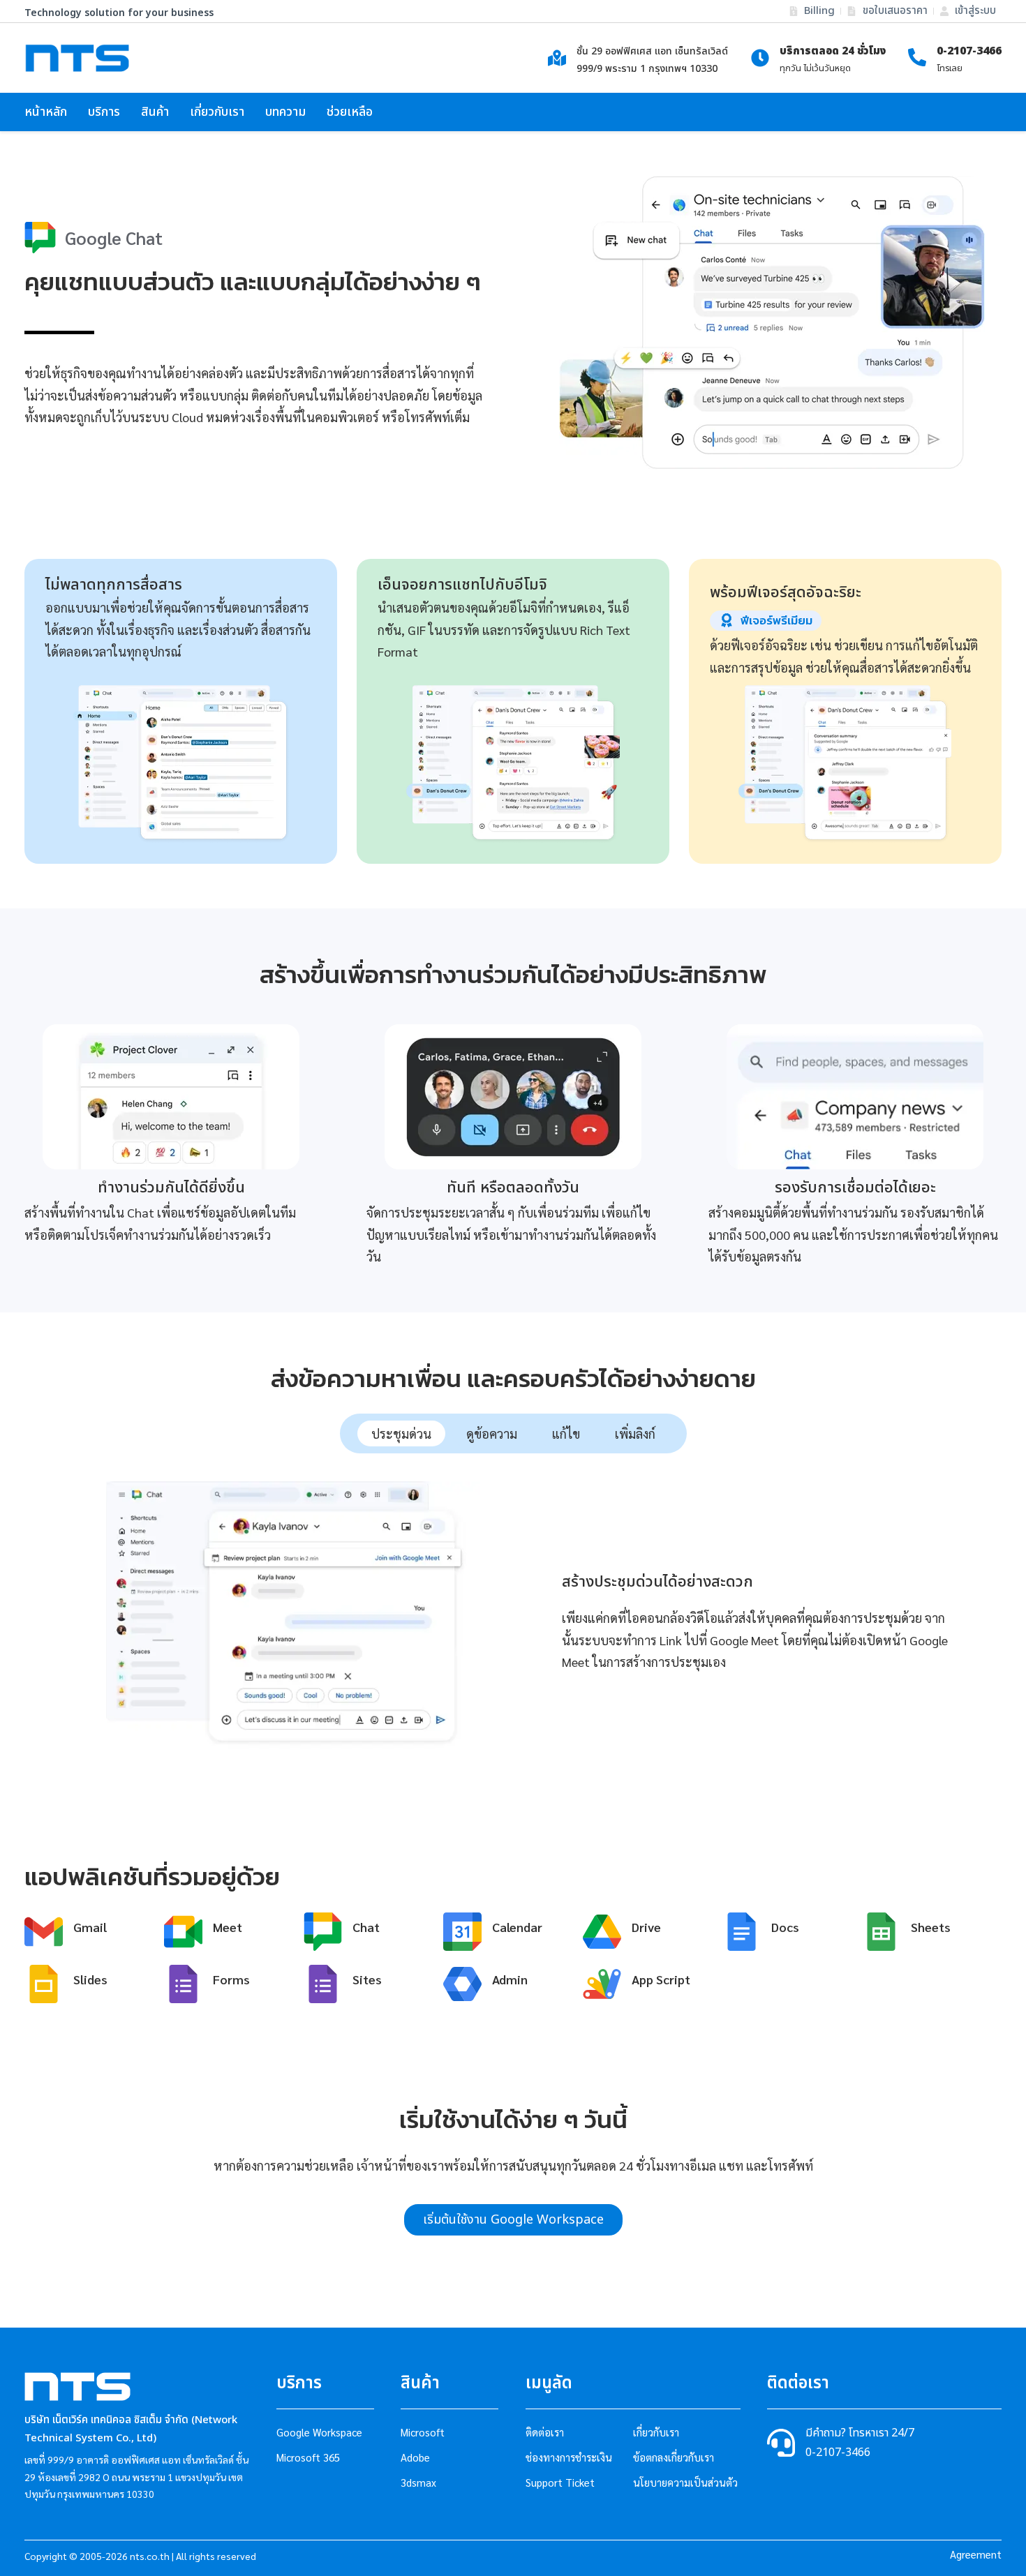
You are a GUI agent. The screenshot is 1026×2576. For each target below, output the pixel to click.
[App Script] (602, 1984)
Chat (366, 1926)
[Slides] (44, 1984)
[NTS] (77, 58)
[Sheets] (881, 1932)
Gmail (90, 1926)
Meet (228, 1926)
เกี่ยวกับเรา (217, 112)
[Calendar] (462, 1932)
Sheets (931, 1926)
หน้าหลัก (46, 112)
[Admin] (462, 1984)
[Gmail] (44, 1932)
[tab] (401, 1433)
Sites (367, 1978)
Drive (646, 1926)
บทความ (285, 112)
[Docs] (742, 1932)
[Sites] (323, 1984)
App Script (661, 1978)
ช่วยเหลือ (350, 112)
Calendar (517, 1926)
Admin (510, 1978)
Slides (90, 1978)
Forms (231, 1978)
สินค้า (155, 112)
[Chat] (323, 1932)
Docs (785, 1926)
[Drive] (602, 1932)
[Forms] (183, 1984)
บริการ (104, 112)
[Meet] (183, 1932)
